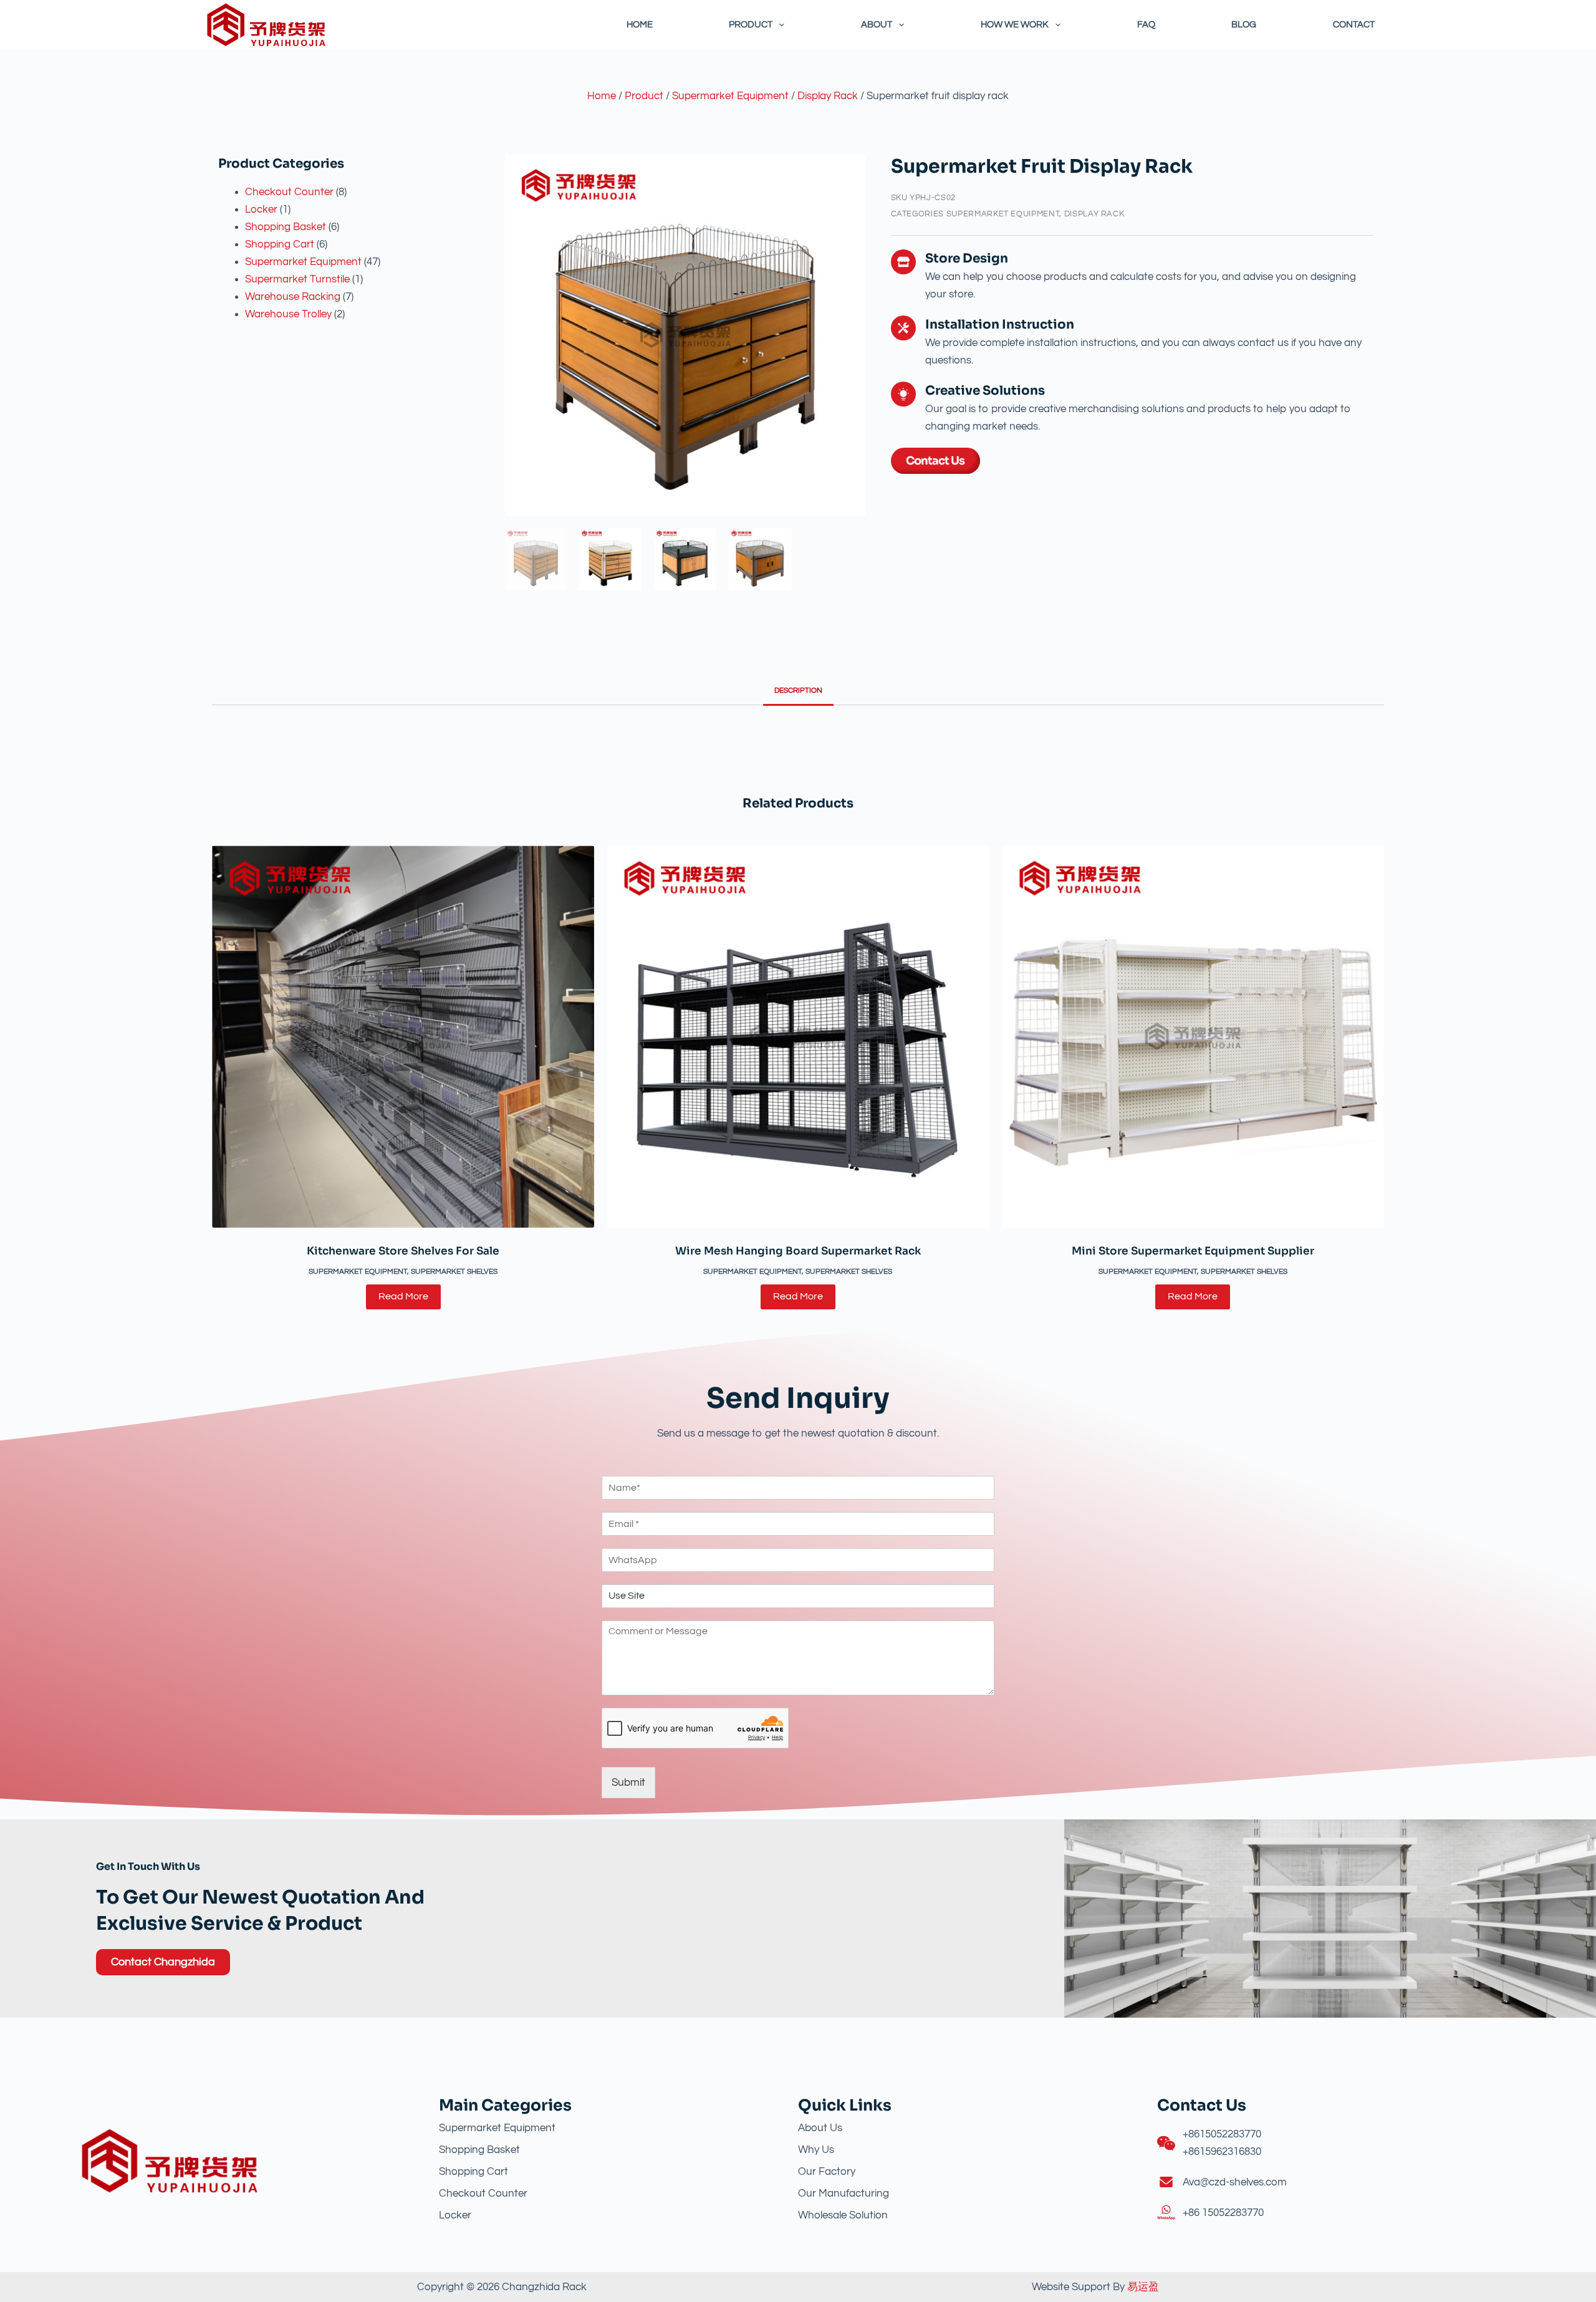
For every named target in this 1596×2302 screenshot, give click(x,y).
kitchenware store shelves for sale (403, 1251)
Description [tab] (798, 691)
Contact (1354, 25)
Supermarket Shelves (454, 1272)
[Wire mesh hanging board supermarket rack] (798, 1037)
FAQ (1146, 25)
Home (640, 25)
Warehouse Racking (293, 297)
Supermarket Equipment (730, 96)
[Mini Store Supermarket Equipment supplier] (1193, 1037)
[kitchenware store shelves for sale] (403, 1037)
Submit (628, 1783)
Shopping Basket (286, 227)
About (877, 25)
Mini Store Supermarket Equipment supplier (1193, 1251)
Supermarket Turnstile (297, 279)
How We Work (1015, 25)
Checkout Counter (289, 192)
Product (751, 25)
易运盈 (1143, 2287)
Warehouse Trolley (288, 314)
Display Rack (828, 96)
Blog (1244, 25)
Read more (403, 1296)
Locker (261, 209)
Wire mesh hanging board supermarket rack (798, 1251)
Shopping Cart (280, 244)
